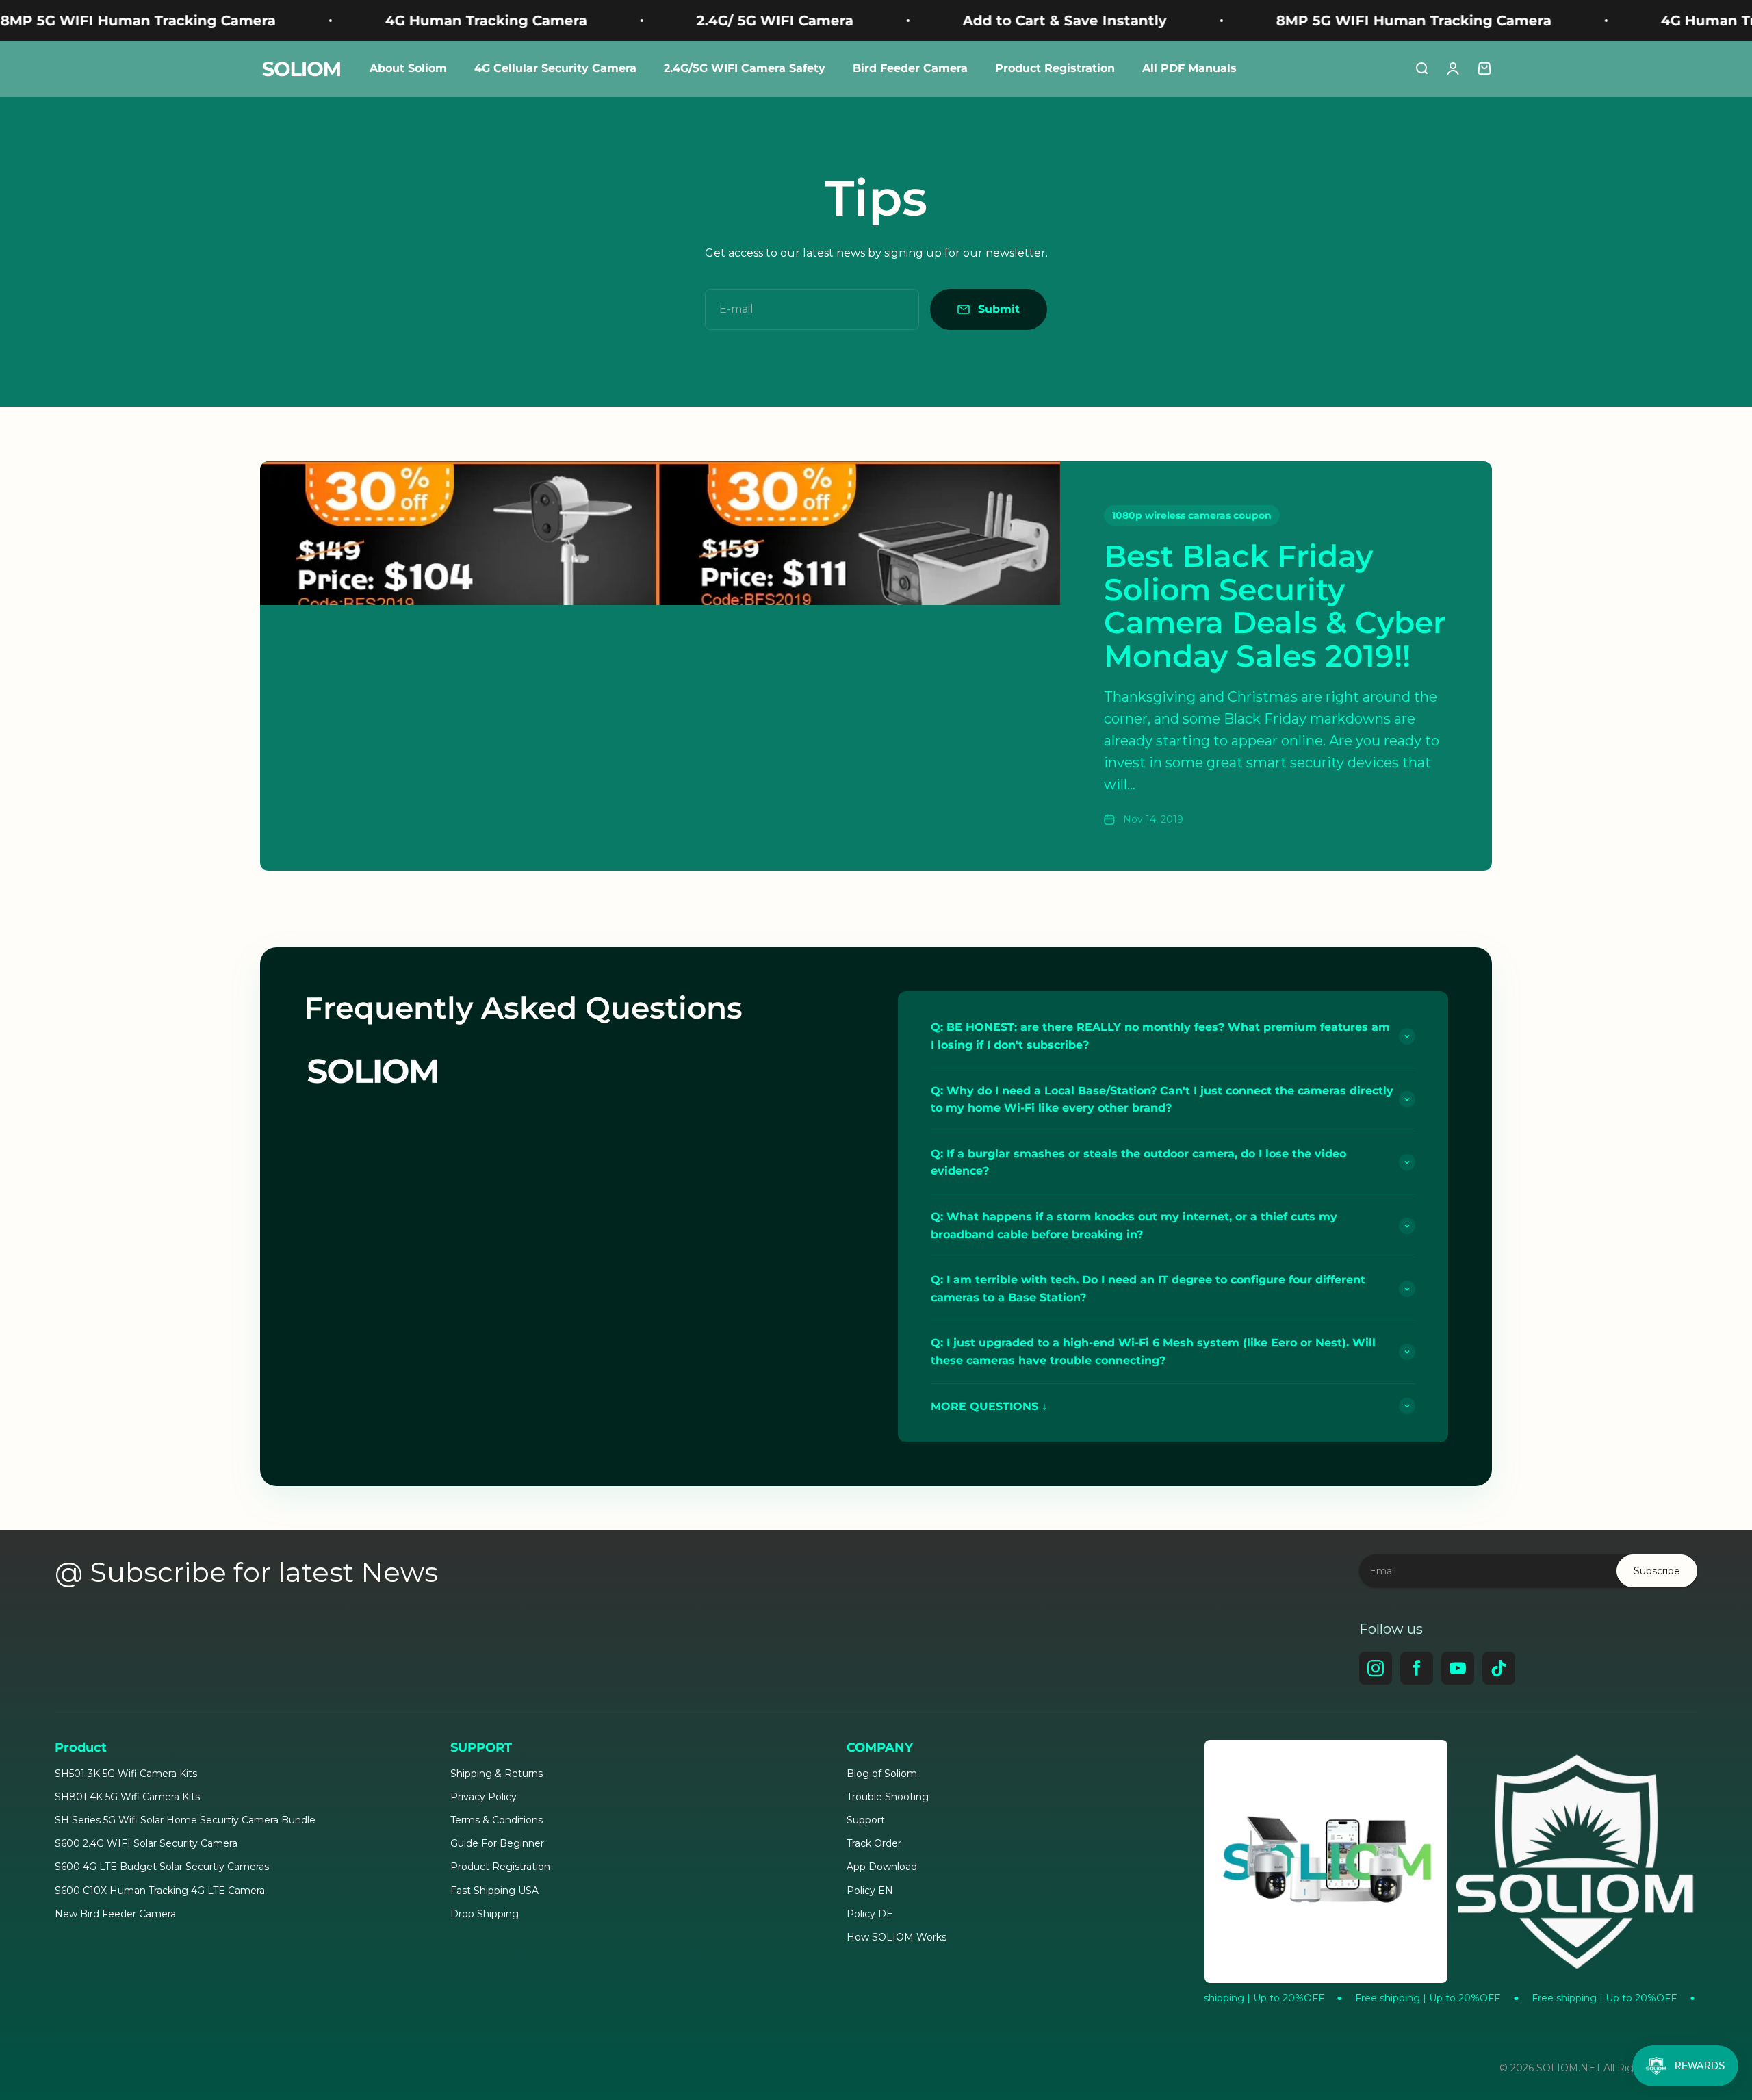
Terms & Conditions (497, 1820)
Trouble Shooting (888, 1797)
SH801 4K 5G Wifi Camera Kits (127, 1797)
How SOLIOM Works (897, 1937)
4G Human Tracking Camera (343, 21)
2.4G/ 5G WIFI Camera (632, 21)
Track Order (874, 1843)
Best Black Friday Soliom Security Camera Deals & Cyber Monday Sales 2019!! (1275, 605)
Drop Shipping (485, 1914)
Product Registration (1055, 68)
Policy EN (870, 1891)
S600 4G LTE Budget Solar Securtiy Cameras (162, 1867)
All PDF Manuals (1189, 68)
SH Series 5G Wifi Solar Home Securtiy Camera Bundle (185, 1820)
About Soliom (408, 68)
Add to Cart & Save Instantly (922, 21)
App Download (882, 1867)
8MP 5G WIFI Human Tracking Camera (1271, 21)
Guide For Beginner (497, 1843)
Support (866, 1820)
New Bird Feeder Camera (115, 1914)
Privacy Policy (484, 1797)
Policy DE (870, 1914)
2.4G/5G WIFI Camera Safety (745, 68)
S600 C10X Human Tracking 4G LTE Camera (160, 1891)
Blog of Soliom (882, 1774)
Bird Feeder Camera (910, 68)
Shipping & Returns (497, 1774)
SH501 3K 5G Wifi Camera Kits (126, 1774)
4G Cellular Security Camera (555, 68)
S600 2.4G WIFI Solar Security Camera (146, 1843)
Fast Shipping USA (494, 1891)
